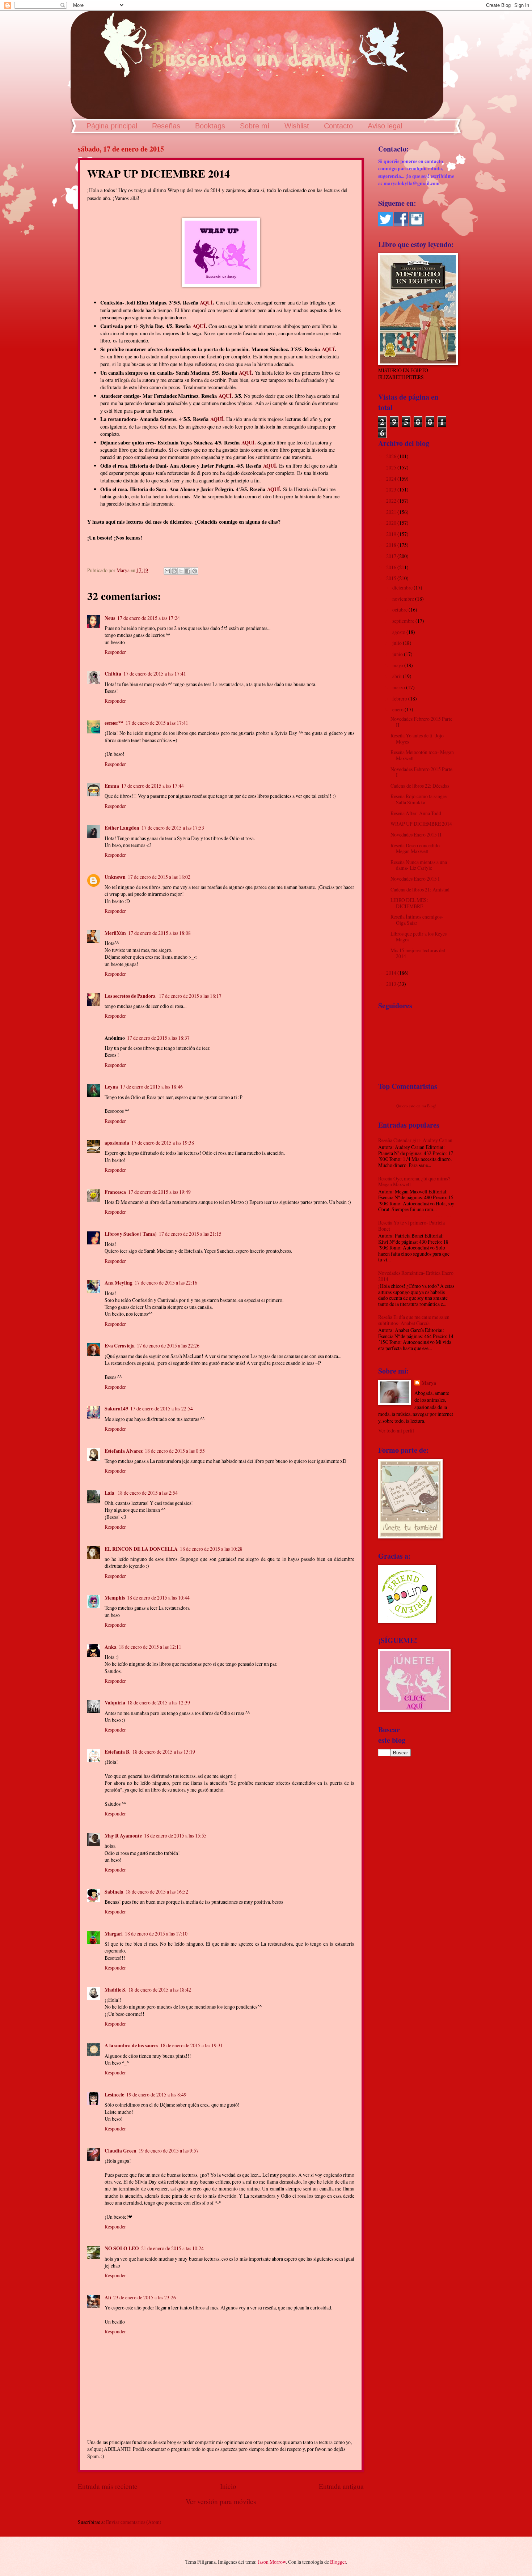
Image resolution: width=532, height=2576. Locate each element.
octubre (400, 610)
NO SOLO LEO (122, 2248)
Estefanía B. (117, 1752)
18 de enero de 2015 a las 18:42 (160, 1990)
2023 (392, 489)
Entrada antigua (341, 2486)
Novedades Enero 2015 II (416, 834)
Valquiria (115, 1703)
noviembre (404, 599)
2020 (392, 523)
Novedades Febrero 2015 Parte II (421, 722)
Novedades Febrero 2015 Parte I (421, 772)
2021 (392, 512)
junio (398, 654)
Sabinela (114, 1892)
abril (398, 676)
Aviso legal (385, 126)
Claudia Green (121, 2151)
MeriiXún (115, 933)
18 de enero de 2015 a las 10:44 (158, 1598)
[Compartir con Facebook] (188, 571)
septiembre (404, 621)
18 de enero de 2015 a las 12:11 (150, 1647)
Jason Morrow (272, 2562)
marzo (399, 687)
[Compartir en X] (181, 571)
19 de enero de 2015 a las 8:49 (156, 2094)
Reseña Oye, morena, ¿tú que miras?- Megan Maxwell (415, 1181)
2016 (392, 567)
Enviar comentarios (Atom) (134, 2522)
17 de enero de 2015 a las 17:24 (149, 618)
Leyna (111, 1087)
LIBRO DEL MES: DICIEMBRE (409, 903)
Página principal (112, 126)
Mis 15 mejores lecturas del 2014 (418, 953)
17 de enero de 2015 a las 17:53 (173, 828)
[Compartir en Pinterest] (195, 571)
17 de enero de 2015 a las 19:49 (159, 1192)
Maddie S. (115, 1990)
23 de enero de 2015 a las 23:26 (145, 2297)
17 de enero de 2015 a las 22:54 (162, 1408)
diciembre (403, 587)
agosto (399, 632)
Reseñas (166, 126)
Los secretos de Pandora (131, 996)
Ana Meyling (119, 1283)
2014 (392, 973)
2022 (392, 501)
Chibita (113, 674)
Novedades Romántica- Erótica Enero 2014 (416, 1276)
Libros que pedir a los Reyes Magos (419, 937)
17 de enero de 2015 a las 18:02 (159, 877)
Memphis (115, 1598)
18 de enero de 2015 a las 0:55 (175, 1451)
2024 (392, 479)
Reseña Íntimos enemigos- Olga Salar (417, 920)
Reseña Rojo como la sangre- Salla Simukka (419, 799)
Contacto (338, 126)
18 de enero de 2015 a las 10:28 (211, 1549)
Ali (108, 2298)
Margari (114, 1934)
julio (398, 643)
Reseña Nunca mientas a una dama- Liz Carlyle (419, 865)
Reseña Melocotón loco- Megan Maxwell (422, 755)
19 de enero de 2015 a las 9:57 (169, 2151)
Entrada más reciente (108, 2486)
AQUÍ (206, 303)
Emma (112, 786)
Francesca (115, 1192)
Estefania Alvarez (124, 1451)
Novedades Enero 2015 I (415, 879)
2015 (392, 578)
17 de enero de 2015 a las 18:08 (159, 933)
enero (398, 709)
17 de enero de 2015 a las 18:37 (158, 1038)
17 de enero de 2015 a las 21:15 (190, 1234)
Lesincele (114, 2095)
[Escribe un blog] (174, 571)
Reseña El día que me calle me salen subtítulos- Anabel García (414, 1320)
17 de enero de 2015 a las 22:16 (166, 1283)
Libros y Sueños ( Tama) (131, 1234)
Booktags (210, 126)
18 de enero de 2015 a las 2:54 (148, 1493)
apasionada (117, 1143)
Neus (110, 618)
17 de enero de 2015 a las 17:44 (153, 786)
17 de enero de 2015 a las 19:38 (163, 1143)
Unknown (115, 877)
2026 (392, 456)
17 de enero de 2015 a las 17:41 (155, 674)
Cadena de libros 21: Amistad (420, 889)
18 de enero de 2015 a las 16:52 (157, 1892)
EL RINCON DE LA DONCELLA (141, 1549)
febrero (400, 699)
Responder (115, 652)
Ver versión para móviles (221, 2501)
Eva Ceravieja (120, 1346)
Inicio (228, 2486)
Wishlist (297, 126)
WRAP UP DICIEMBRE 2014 (421, 824)
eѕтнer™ (114, 723)
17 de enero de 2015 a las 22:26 (168, 1346)
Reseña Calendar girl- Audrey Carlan (415, 1140)
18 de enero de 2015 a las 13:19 (164, 1752)
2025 (392, 467)
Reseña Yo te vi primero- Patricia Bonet (411, 1226)
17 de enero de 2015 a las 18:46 (151, 1087)
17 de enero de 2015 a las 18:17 (190, 996)
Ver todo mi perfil (396, 1430)
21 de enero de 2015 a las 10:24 (172, 2248)
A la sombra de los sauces (131, 2045)
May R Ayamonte (123, 1836)
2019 (392, 534)
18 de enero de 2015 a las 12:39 (159, 1702)
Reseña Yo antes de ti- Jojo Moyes (417, 738)
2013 (392, 984)
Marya (429, 1383)
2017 (392, 556)
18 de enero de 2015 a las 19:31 (192, 2045)
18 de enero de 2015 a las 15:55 (175, 1836)
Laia (110, 1493)
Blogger (338, 2562)
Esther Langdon (122, 828)
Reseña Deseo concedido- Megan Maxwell (416, 848)
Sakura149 (116, 1409)
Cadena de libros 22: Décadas (420, 786)
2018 (392, 545)
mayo (398, 665)
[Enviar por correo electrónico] (167, 571)
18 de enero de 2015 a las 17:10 (156, 1934)
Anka (111, 1647)
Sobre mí (255, 126)
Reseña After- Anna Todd (416, 813)
